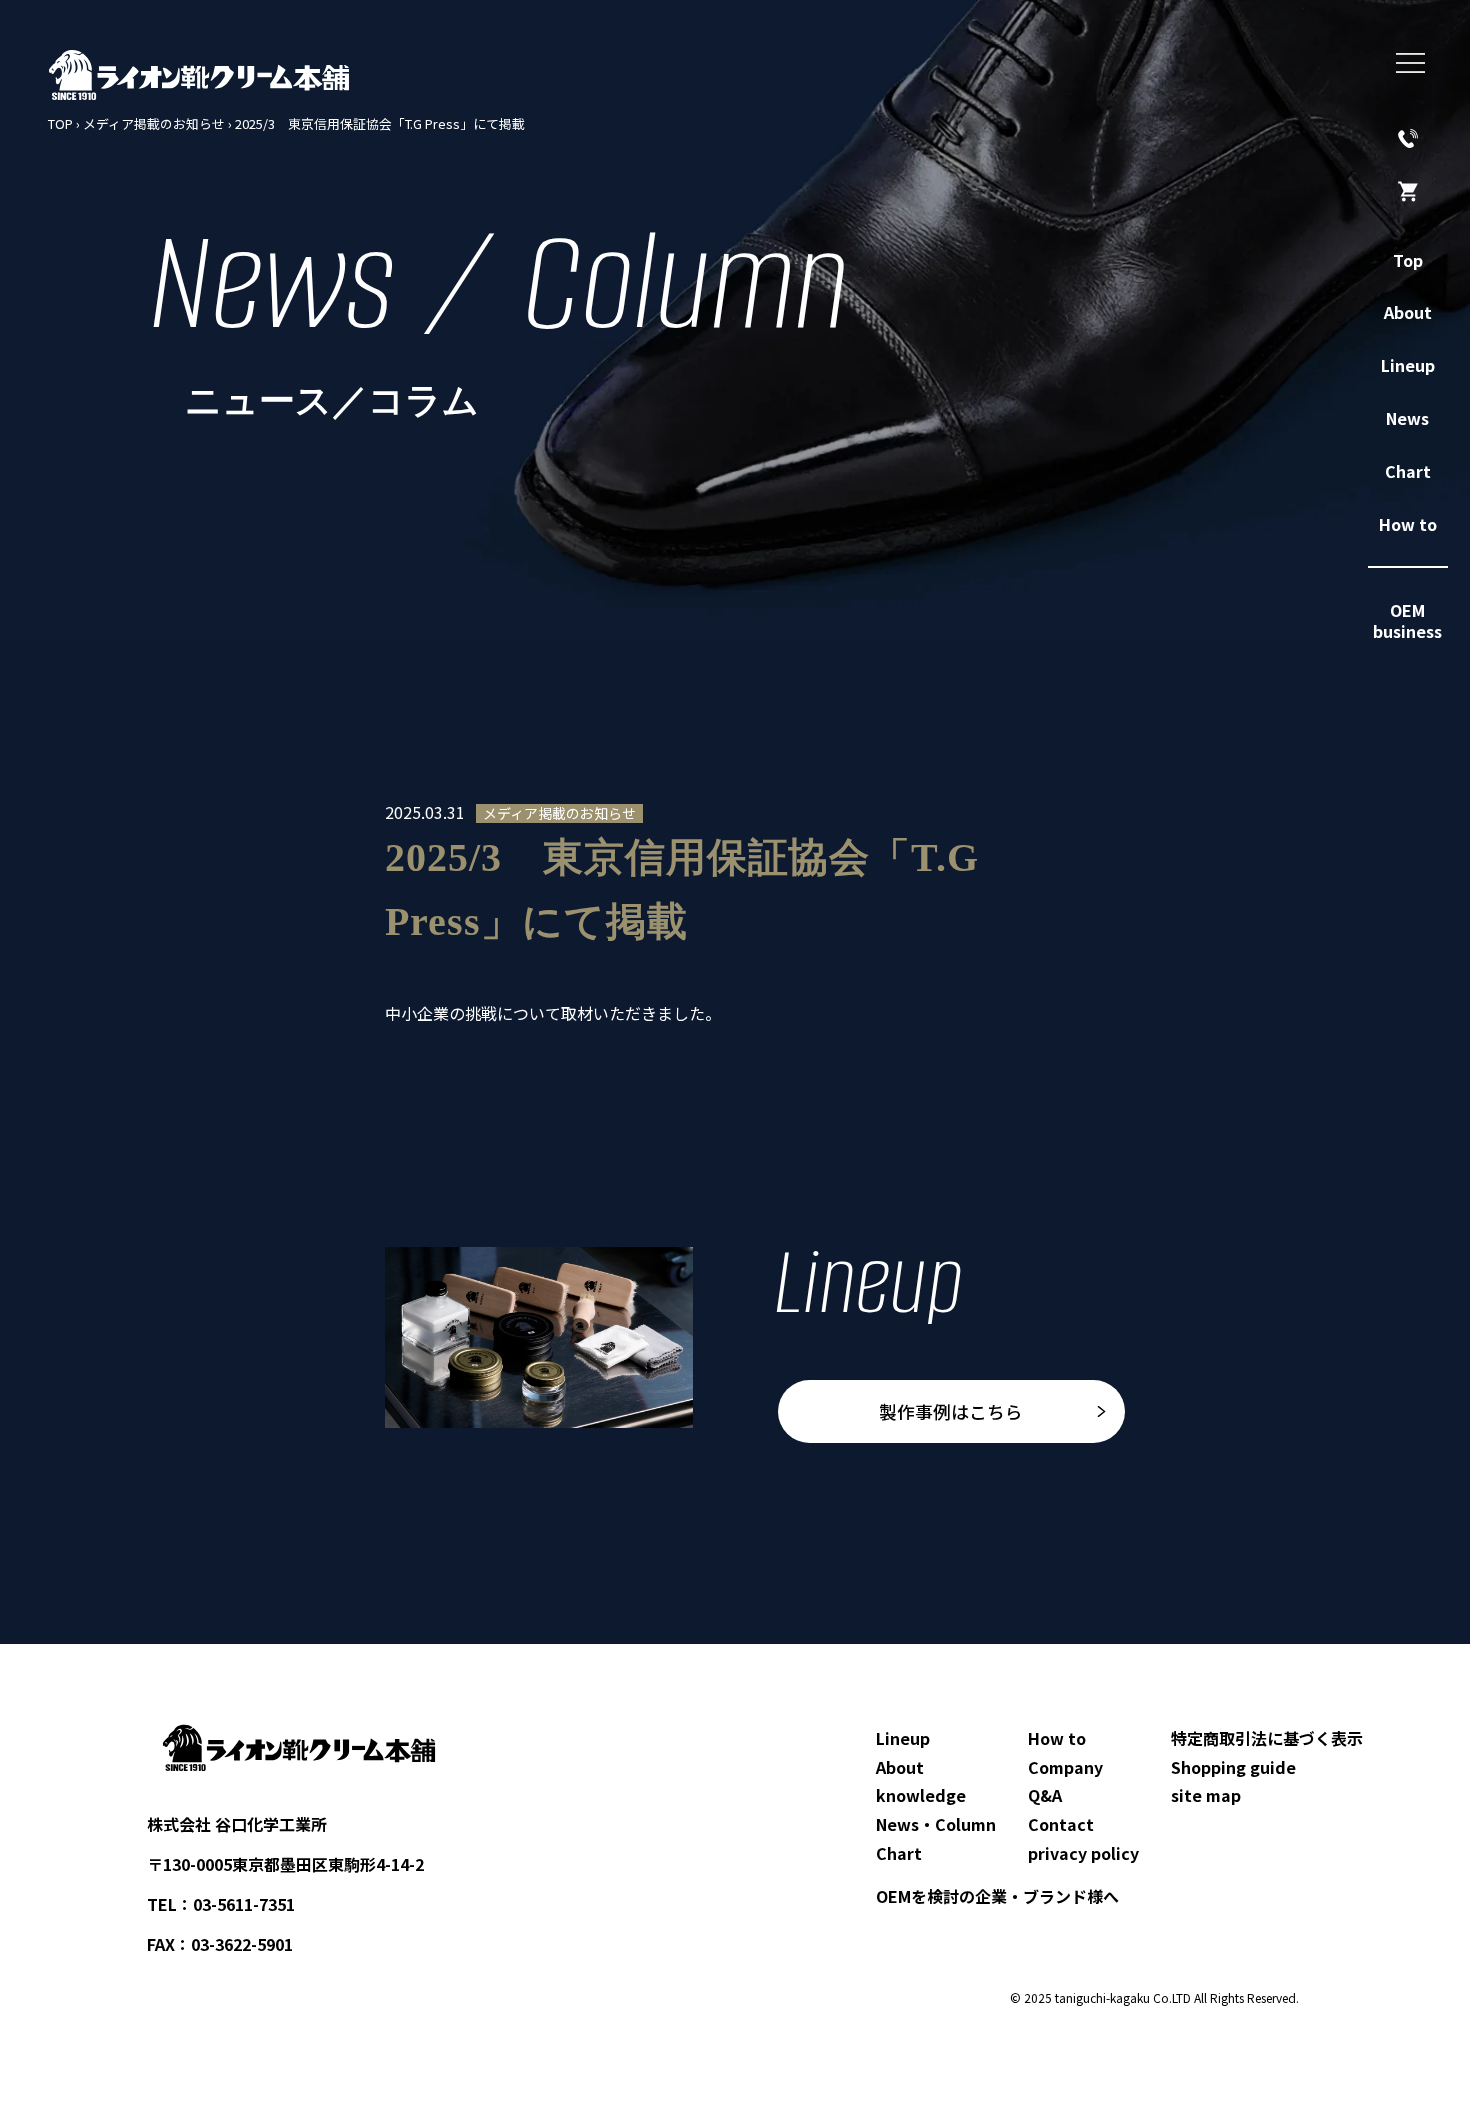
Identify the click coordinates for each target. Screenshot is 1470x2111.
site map (1206, 1795)
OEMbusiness (1407, 620)
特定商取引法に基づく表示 (1267, 1738)
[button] (1410, 63)
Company (1065, 1767)
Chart (899, 1853)
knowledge (921, 1795)
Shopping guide (1233, 1767)
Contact (1061, 1824)
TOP (60, 123)
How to (1057, 1738)
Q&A (1045, 1795)
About (900, 1767)
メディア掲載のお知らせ (154, 123)
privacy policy (1083, 1853)
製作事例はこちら (951, 1411)
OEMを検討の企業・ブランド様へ (997, 1896)
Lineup (903, 1738)
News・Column (936, 1824)
